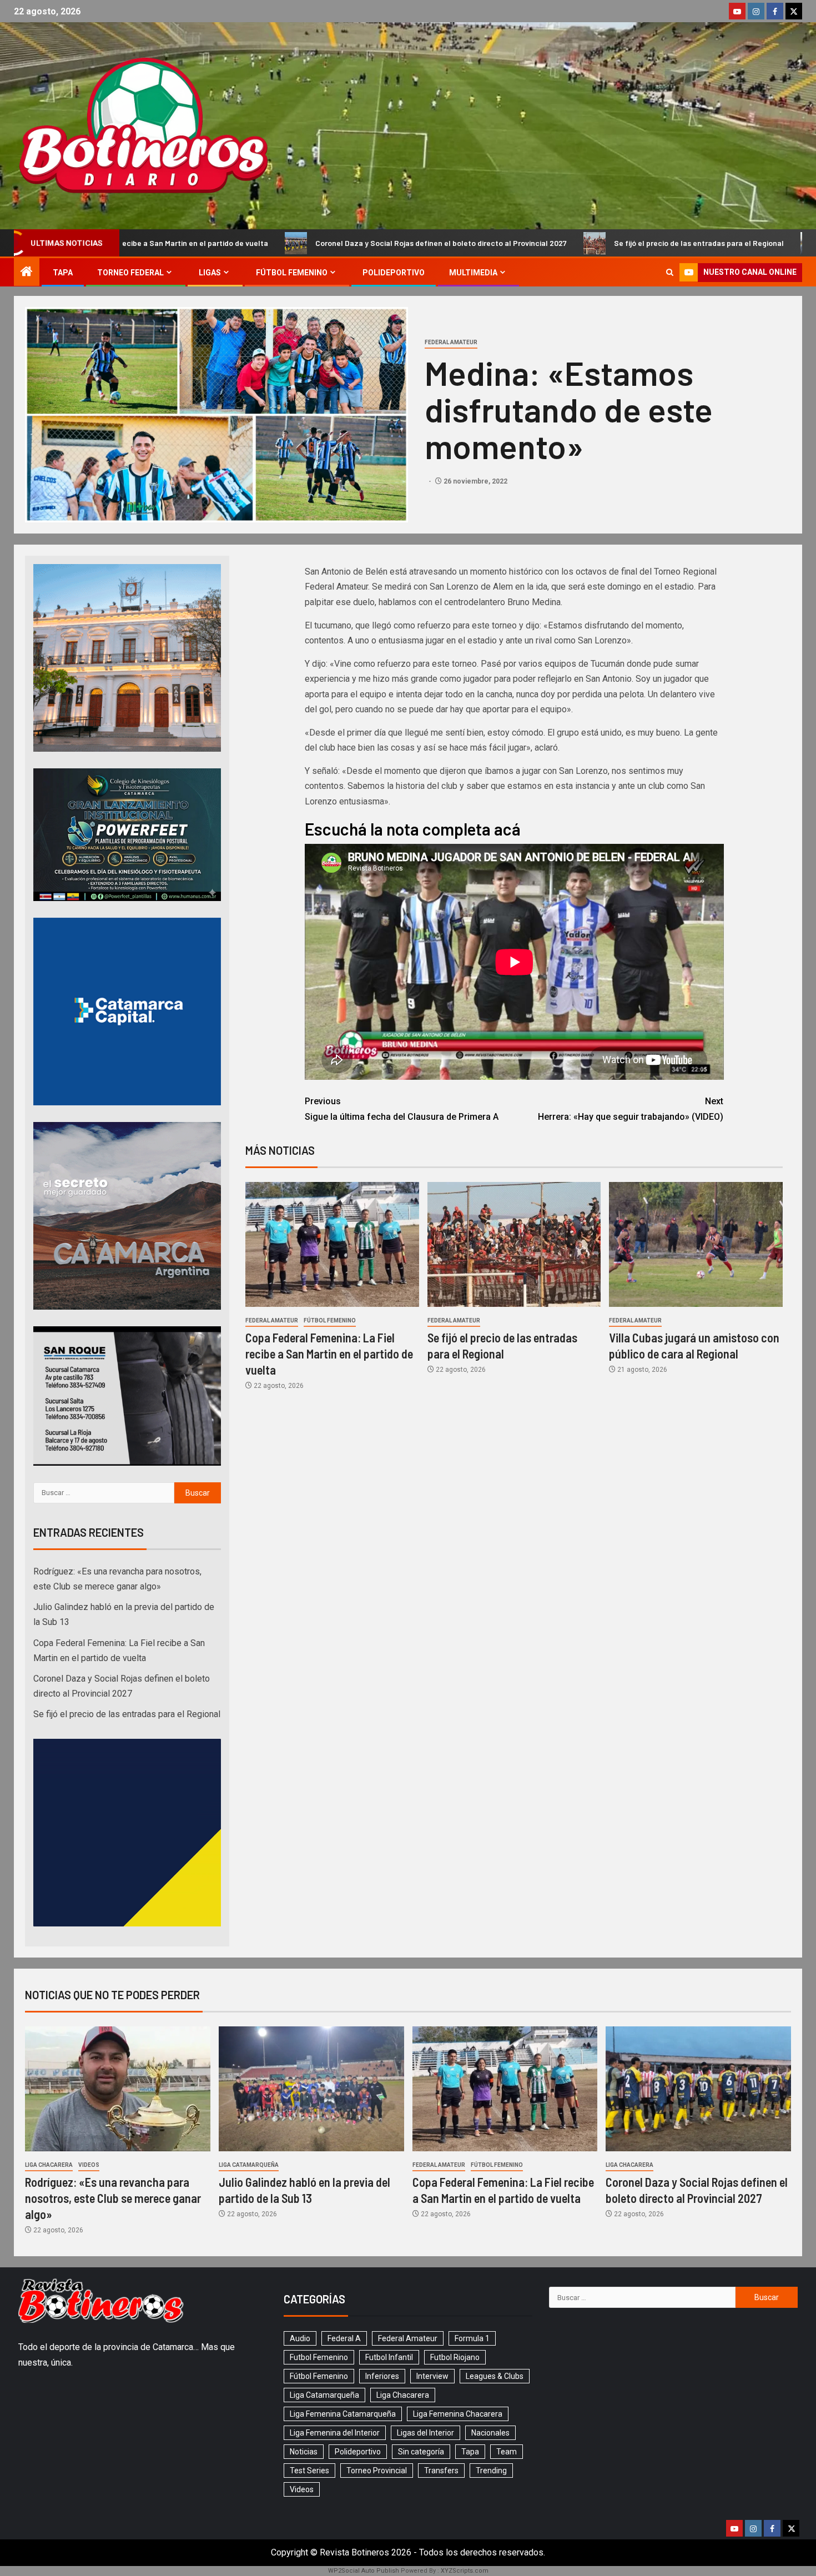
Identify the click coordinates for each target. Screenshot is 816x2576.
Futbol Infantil (389, 2357)
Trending (491, 2471)
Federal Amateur (451, 342)
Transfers (441, 2471)
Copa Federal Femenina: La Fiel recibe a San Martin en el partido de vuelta (329, 1354)
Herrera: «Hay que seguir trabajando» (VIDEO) (631, 1109)
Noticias (304, 2452)
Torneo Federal (130, 273)
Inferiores (382, 2376)
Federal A (344, 2338)
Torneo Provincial (377, 2471)
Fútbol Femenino (292, 273)
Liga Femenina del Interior (335, 2433)
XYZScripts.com (465, 2571)
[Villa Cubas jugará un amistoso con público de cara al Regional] (696, 1244)
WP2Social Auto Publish (364, 2571)
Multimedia (473, 273)
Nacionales (490, 2433)
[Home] (27, 273)
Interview (432, 2376)
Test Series (309, 2471)
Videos (89, 2165)
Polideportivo (394, 273)
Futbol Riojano (455, 2357)
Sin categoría (421, 2452)
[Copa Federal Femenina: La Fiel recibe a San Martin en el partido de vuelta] (332, 1244)
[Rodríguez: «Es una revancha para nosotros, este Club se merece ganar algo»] (118, 2089)
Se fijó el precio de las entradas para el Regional (546, 243)
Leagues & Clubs (495, 2376)
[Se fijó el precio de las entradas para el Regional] (514, 1244)
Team (507, 2452)
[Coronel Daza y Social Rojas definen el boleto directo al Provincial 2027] (698, 2089)
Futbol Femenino (319, 2357)
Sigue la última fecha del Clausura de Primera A (402, 1109)
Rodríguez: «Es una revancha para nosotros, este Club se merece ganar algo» (113, 2198)
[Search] (670, 272)
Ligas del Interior (425, 2433)
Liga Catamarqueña (249, 2165)
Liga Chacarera (49, 2165)
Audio (300, 2338)
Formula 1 (472, 2338)
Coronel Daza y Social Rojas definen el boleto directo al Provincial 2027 (288, 243)
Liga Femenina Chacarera (458, 2414)
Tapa (63, 273)
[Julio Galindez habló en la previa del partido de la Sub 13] (311, 2089)
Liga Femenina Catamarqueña (343, 2414)
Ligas (210, 273)
